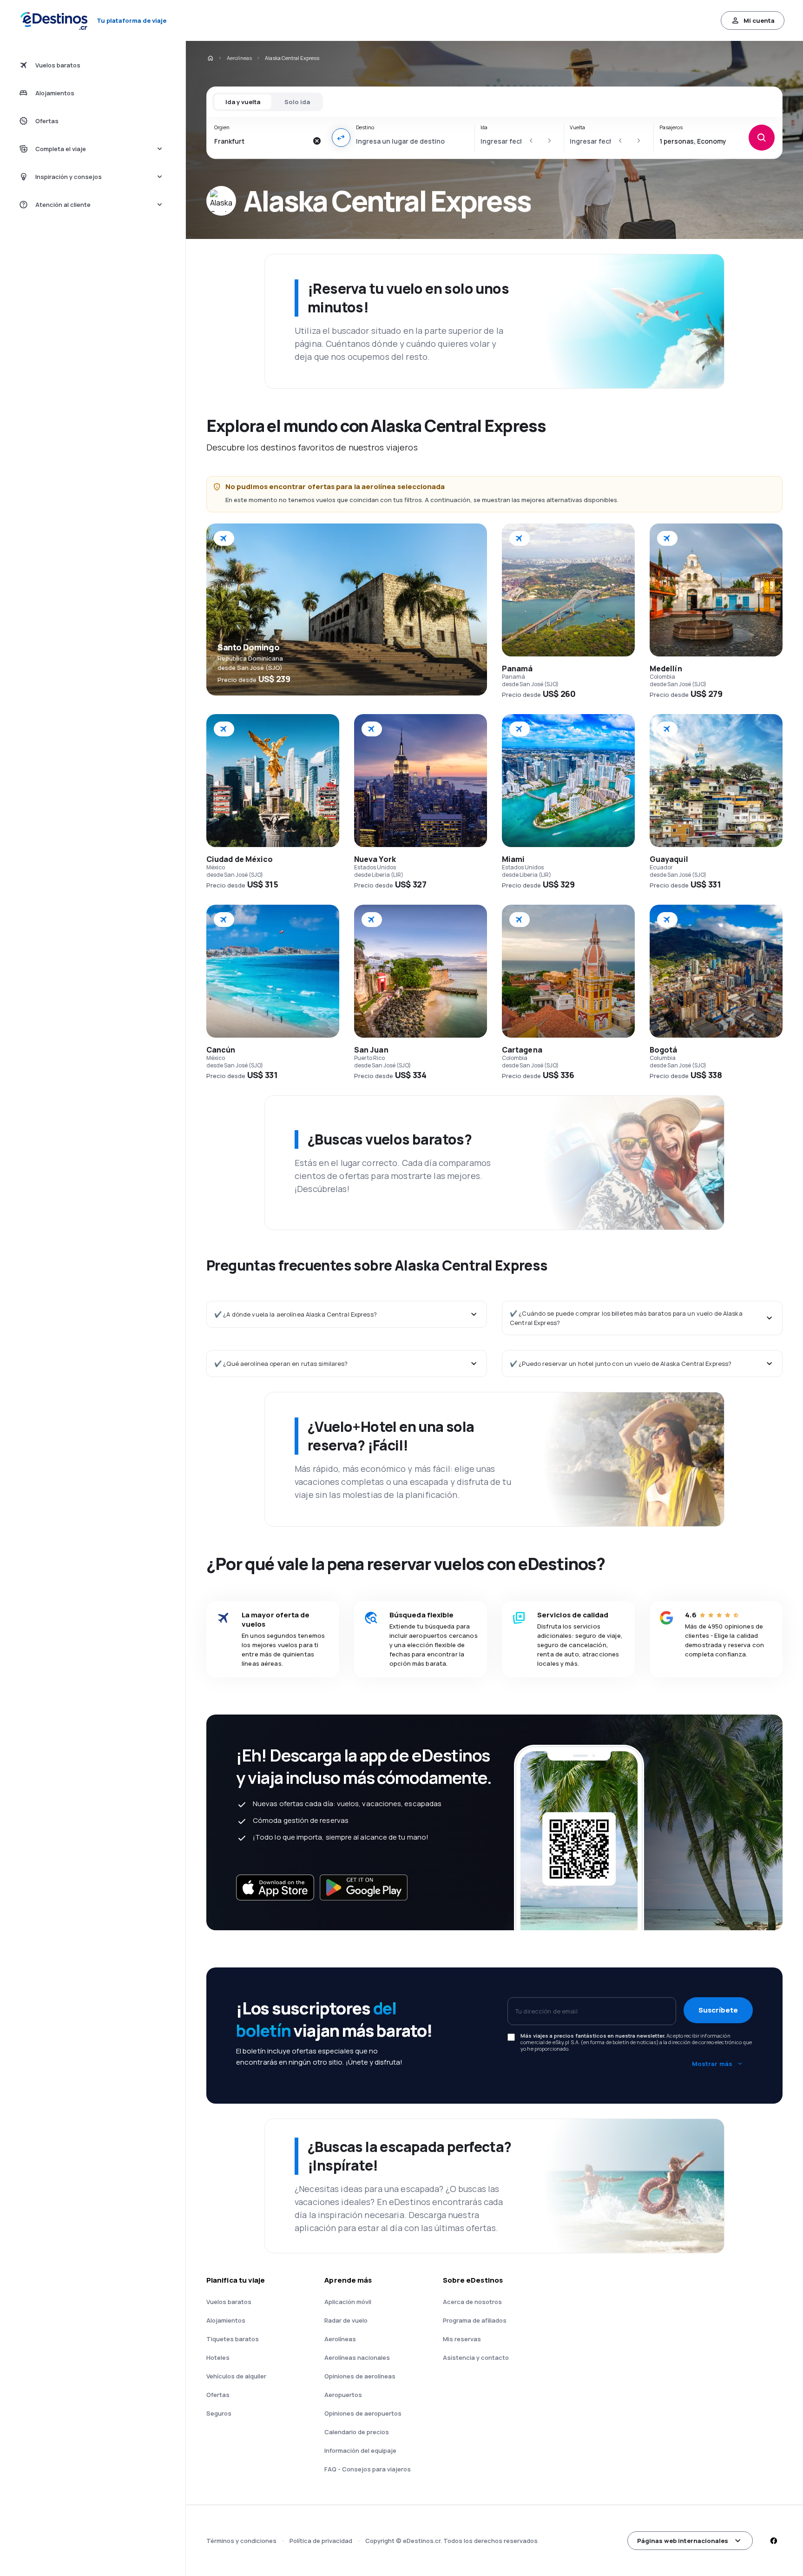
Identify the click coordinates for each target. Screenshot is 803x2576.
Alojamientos (226, 2320)
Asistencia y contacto (476, 2357)
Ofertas (218, 2395)
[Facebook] (773, 2541)
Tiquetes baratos (233, 2339)
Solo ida (297, 102)
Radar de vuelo (346, 2320)
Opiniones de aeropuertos (363, 2413)
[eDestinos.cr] (210, 58)
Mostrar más (712, 2064)
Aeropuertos (343, 2395)
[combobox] (261, 141)
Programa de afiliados (475, 2320)
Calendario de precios (357, 2432)
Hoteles (218, 2357)
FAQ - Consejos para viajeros (368, 2469)
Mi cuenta (759, 20)
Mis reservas (462, 2339)
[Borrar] (317, 141)
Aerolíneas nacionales (357, 2357)
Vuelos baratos (229, 2302)
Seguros (219, 2413)
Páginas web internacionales (683, 2541)
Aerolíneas (239, 58)
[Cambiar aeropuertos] (341, 138)
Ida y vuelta (243, 102)
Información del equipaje (360, 2450)
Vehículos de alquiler (236, 2376)
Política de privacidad (321, 2541)
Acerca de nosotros (472, 2302)
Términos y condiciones (241, 2541)
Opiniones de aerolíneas (360, 2376)
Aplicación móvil (348, 2302)
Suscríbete (718, 2010)
